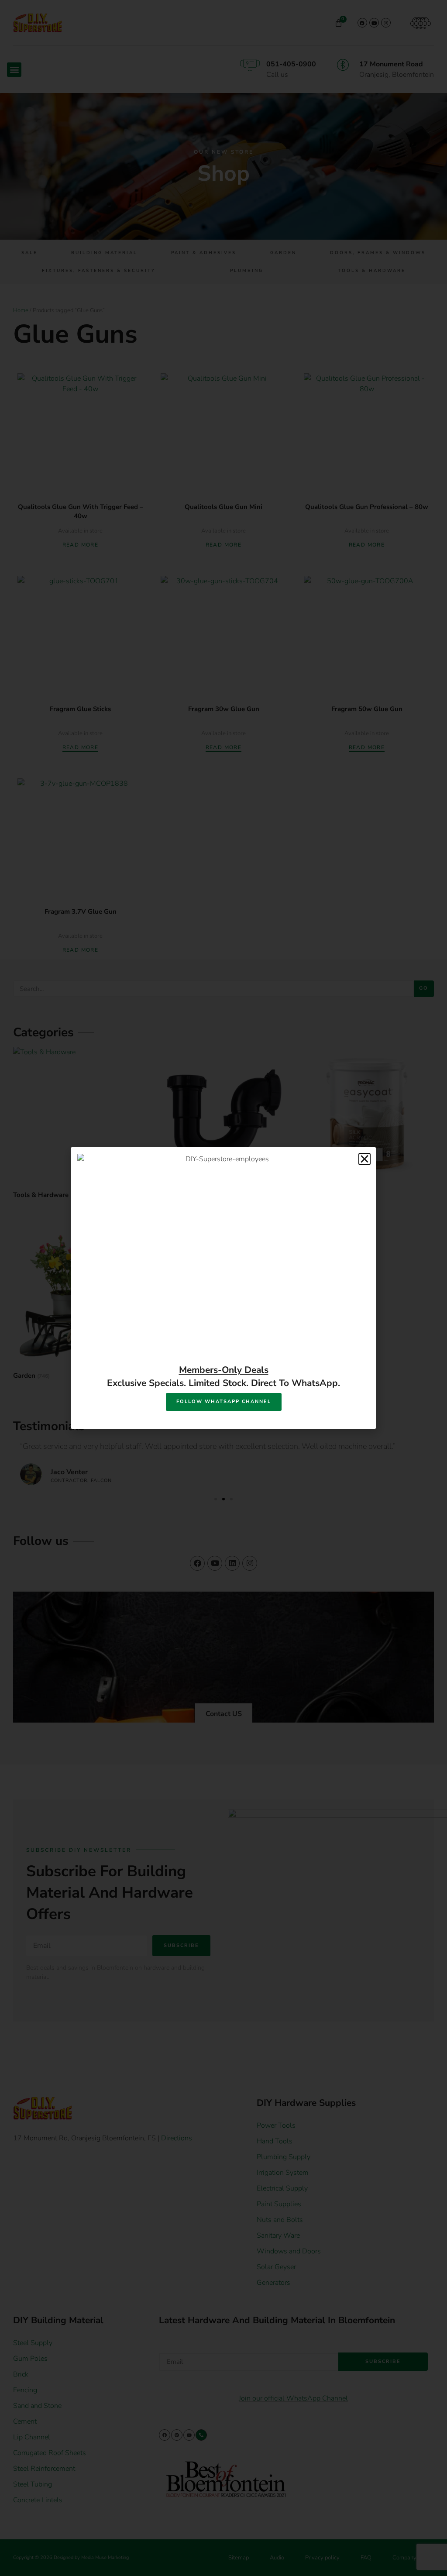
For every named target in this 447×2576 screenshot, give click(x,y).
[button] (364, 1159)
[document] (223, 1288)
